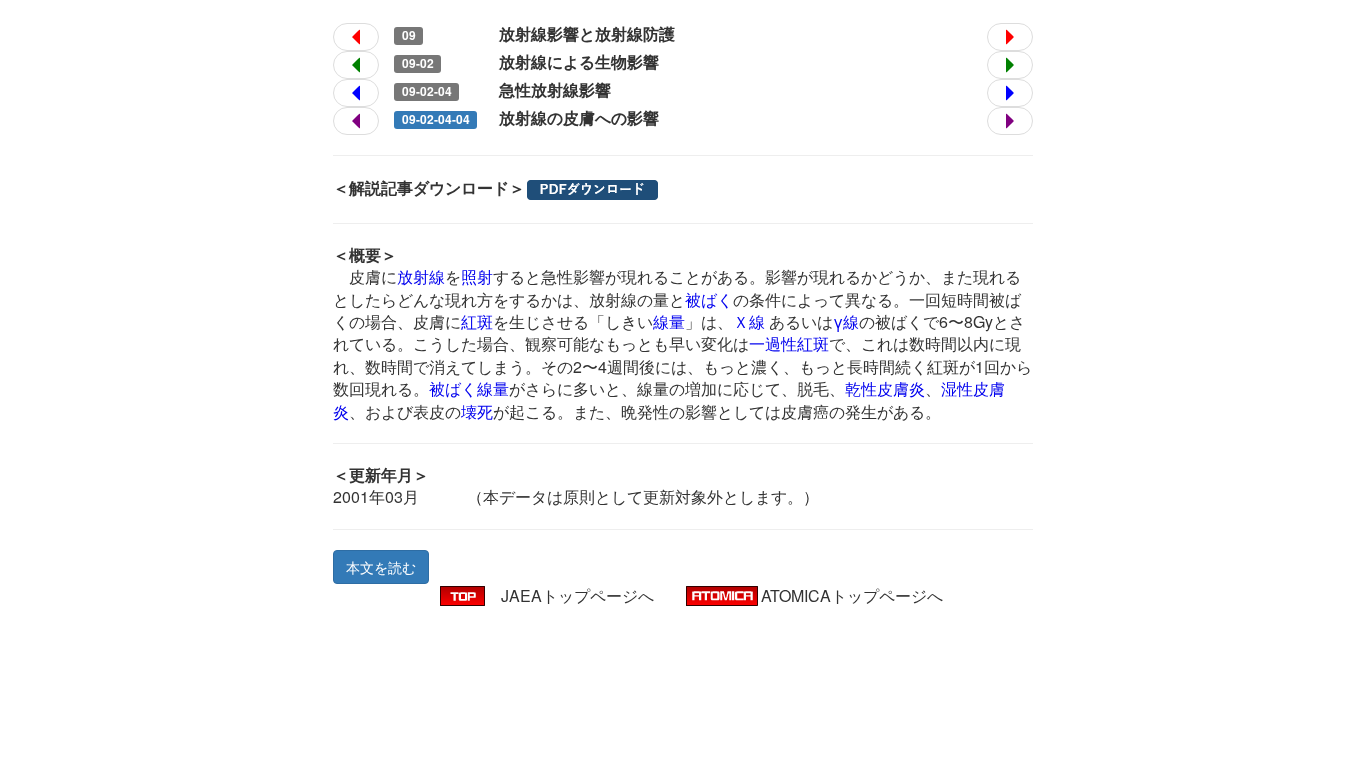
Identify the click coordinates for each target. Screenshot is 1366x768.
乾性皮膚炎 (885, 388)
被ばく (709, 299)
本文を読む (381, 567)
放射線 (421, 276)
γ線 (846, 321)
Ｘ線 (749, 321)
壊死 (477, 411)
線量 (669, 321)
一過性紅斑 (789, 343)
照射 (477, 276)
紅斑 (477, 321)
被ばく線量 (469, 388)
